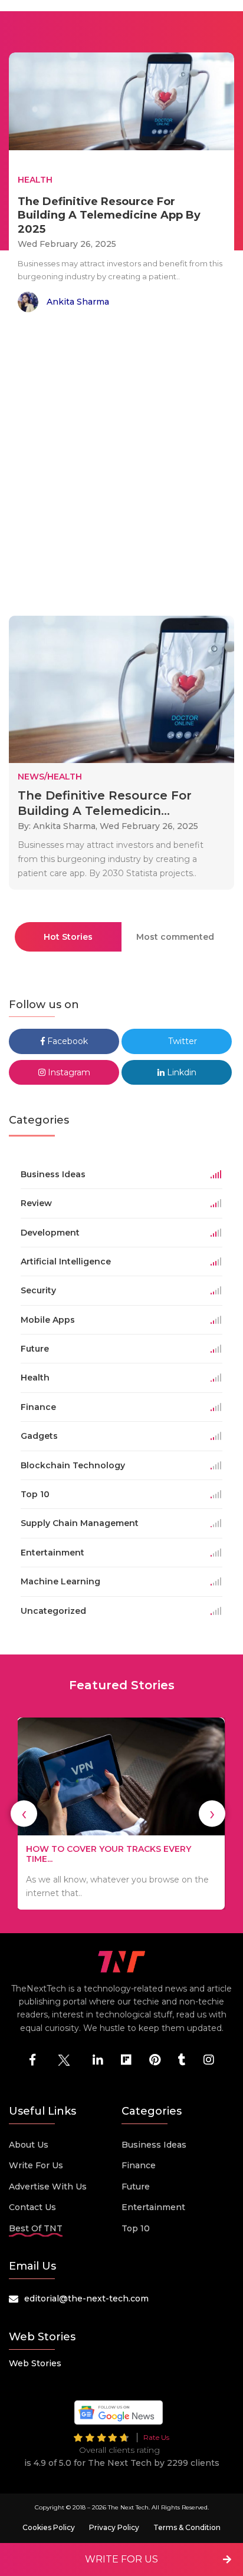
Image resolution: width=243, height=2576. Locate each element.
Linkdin (180, 1072)
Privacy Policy (114, 2527)
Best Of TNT (36, 2228)
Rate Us (156, 2437)
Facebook (66, 1041)
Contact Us (32, 2207)
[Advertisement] (121, 466)
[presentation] (24, 1814)
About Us (29, 2145)
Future (136, 2187)
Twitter (181, 1041)
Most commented (175, 937)
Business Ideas (154, 2145)
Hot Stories (68, 937)
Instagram (68, 1072)
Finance (139, 2165)
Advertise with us (48, 2187)
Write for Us (36, 2165)
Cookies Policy (49, 2527)
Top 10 (136, 2228)
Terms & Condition (187, 2527)
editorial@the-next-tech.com (86, 2298)
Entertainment (153, 2207)
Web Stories (35, 2363)
